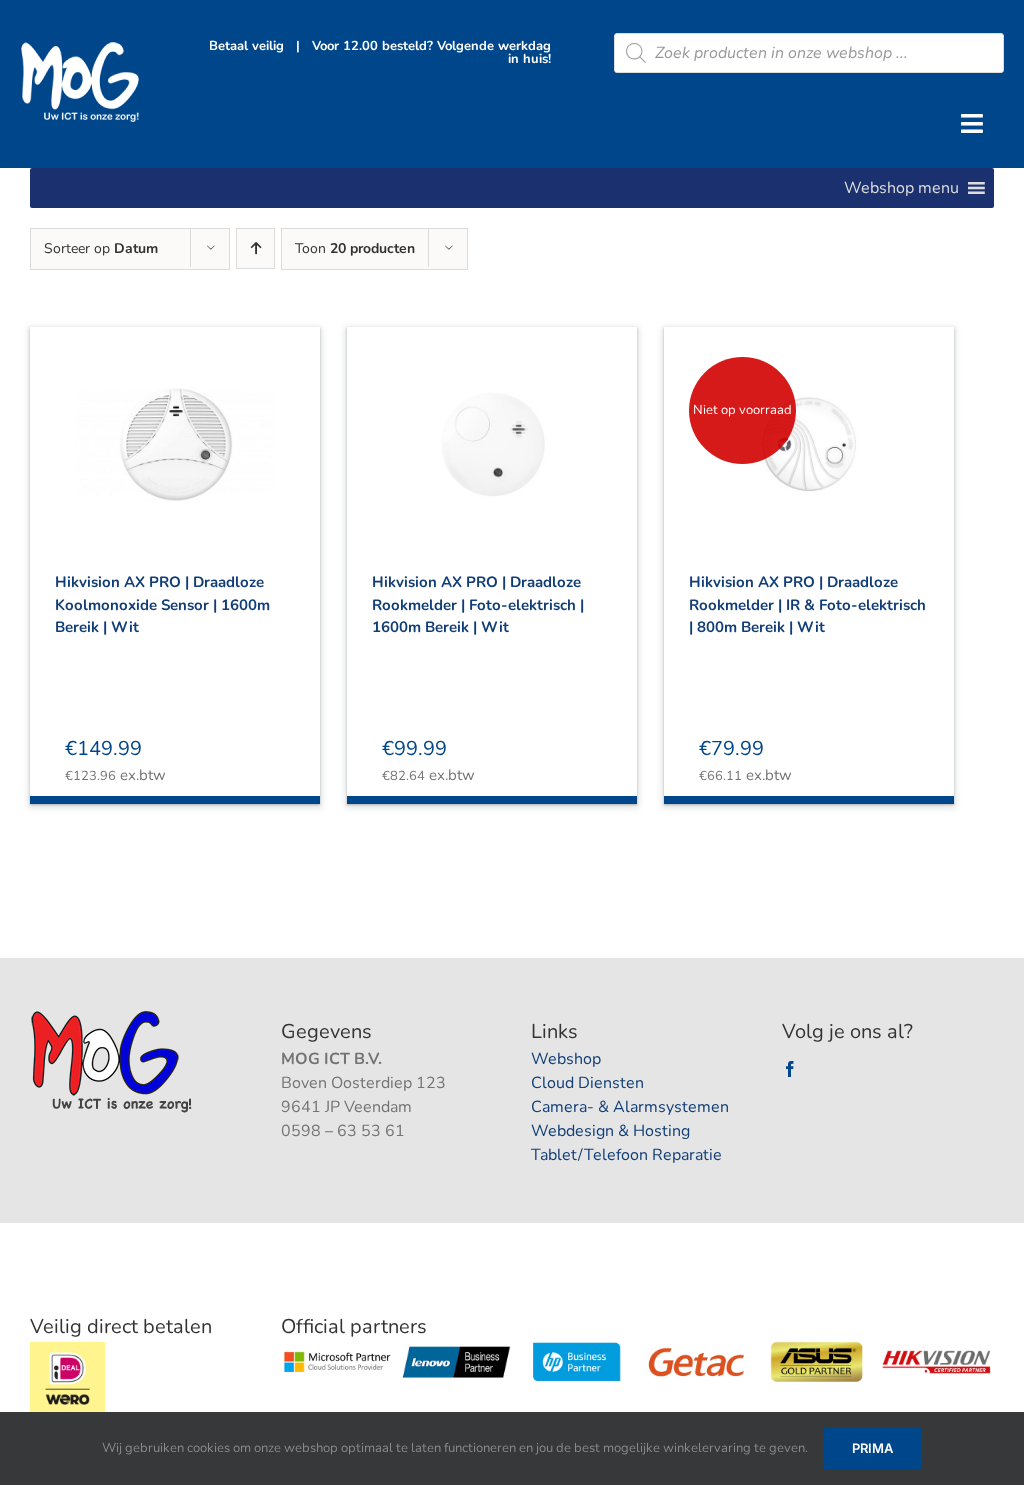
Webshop (566, 1059)
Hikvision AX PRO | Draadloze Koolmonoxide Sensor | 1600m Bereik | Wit (162, 604)
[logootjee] (113, 1016)
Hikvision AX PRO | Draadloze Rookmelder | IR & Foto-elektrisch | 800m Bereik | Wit (807, 604)
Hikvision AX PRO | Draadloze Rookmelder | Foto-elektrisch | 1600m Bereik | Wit (478, 604)
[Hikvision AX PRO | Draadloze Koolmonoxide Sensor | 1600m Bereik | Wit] (175, 427)
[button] (901, 188)
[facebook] (790, 1069)
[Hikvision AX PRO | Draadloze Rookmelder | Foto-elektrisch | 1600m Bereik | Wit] (492, 427)
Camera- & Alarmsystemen (630, 1107)
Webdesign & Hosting (610, 1131)
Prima (872, 1448)
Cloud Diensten (587, 1083)
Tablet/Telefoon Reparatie (626, 1155)
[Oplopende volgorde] (255, 248)
